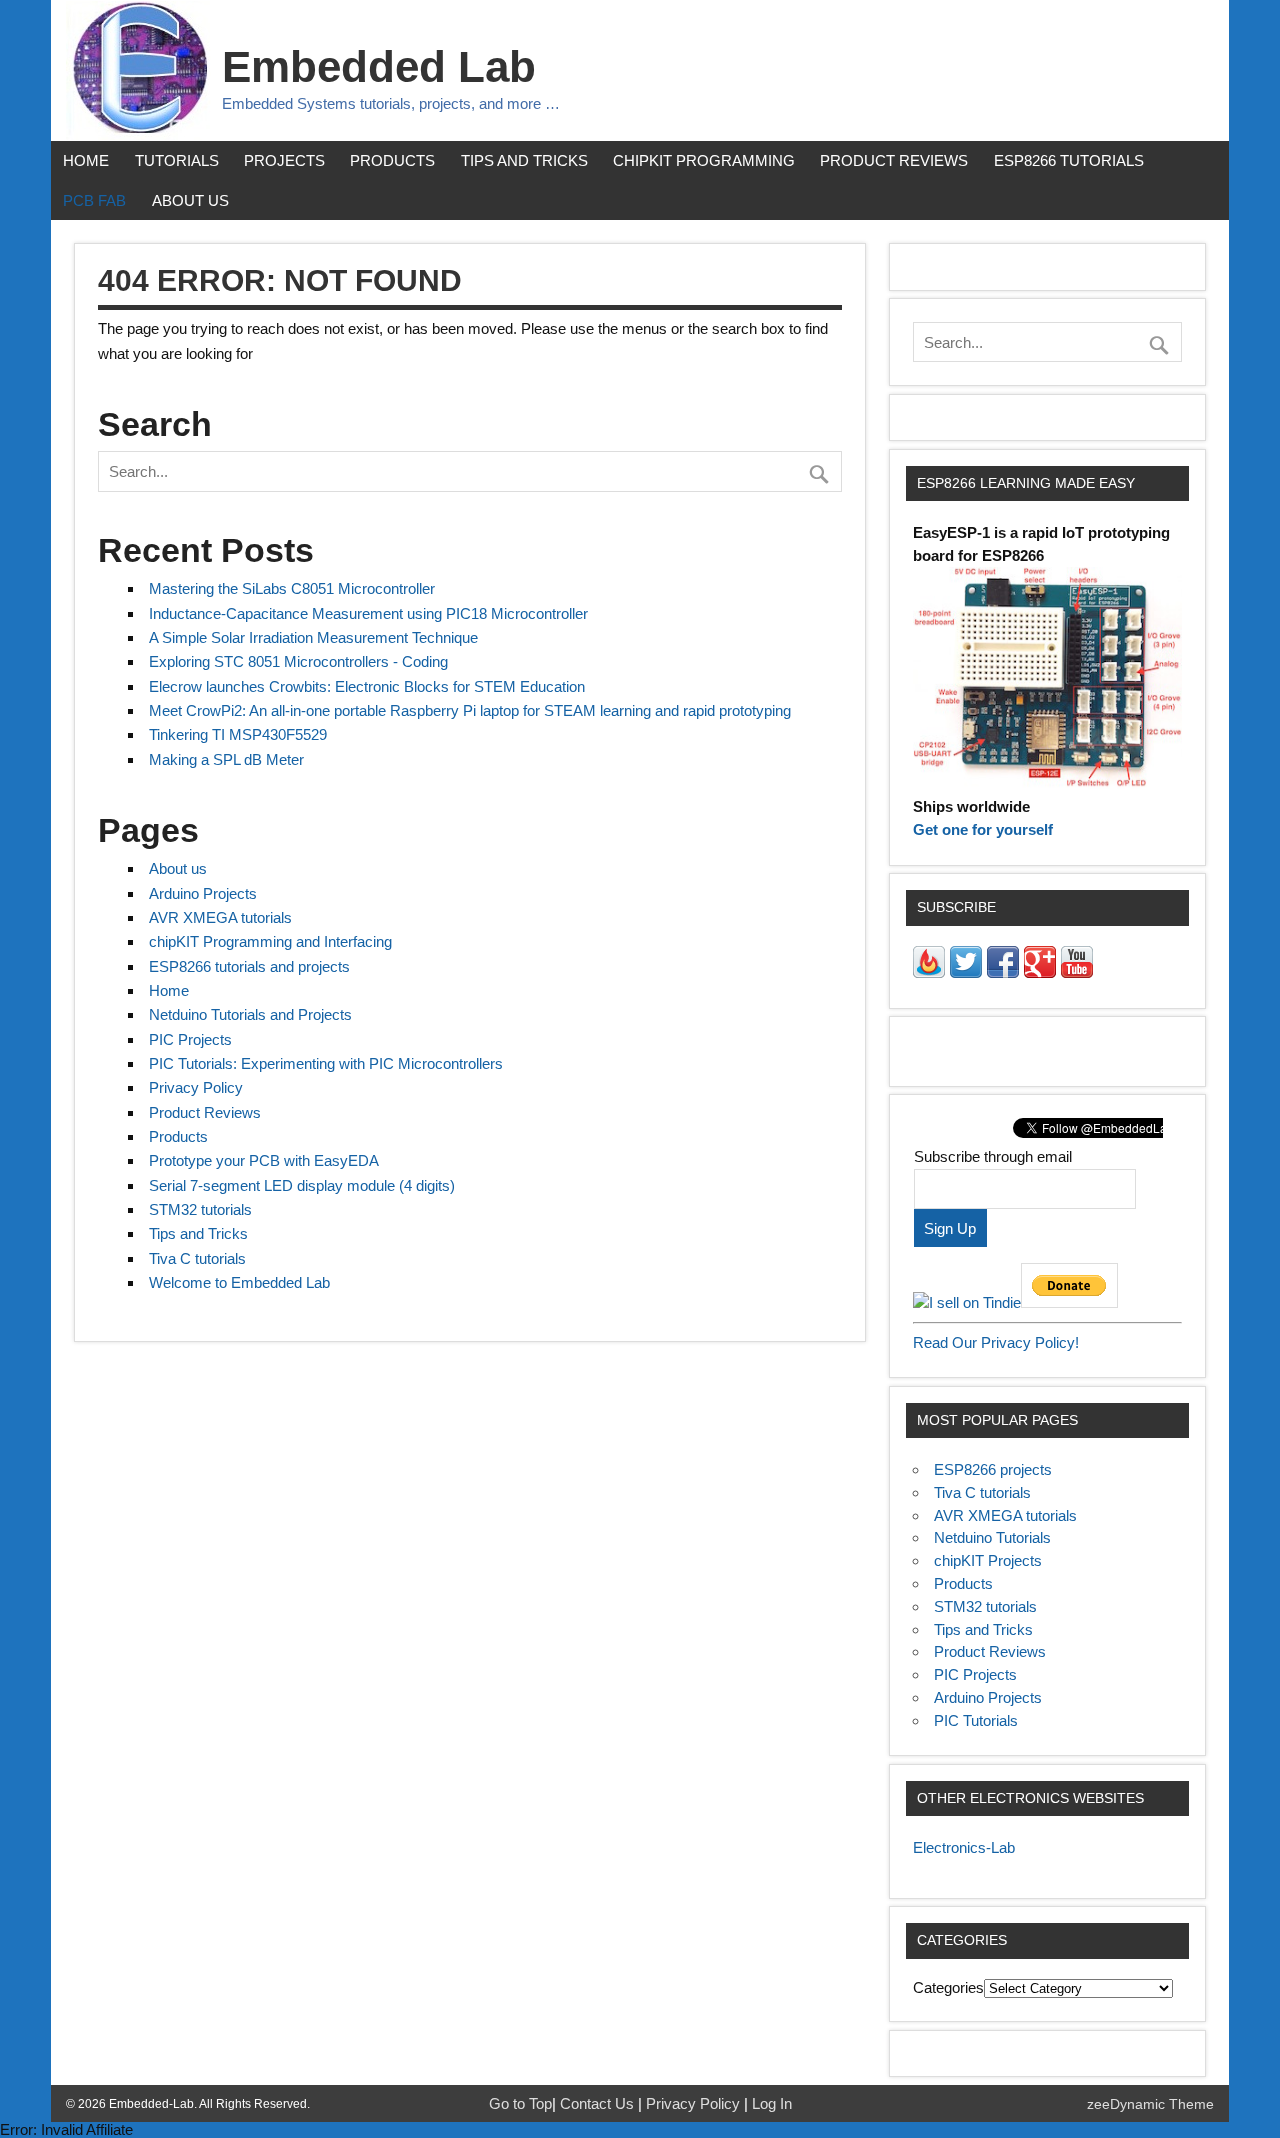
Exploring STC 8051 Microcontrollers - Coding (298, 661)
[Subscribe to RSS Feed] (929, 972)
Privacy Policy (196, 1087)
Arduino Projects (203, 893)
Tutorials (177, 160)
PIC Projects (190, 1039)
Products (392, 160)
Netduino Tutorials (992, 1537)
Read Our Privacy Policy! (996, 1342)
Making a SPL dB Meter (226, 759)
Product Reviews (894, 160)
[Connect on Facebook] (1003, 972)
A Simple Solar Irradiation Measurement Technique (313, 637)
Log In (772, 2103)
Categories (948, 1987)
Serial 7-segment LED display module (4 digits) (302, 1185)
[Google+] (1040, 972)
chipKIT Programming (704, 160)
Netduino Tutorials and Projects (250, 1014)
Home (86, 160)
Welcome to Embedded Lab (239, 1282)
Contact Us (599, 2103)
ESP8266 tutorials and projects (249, 966)
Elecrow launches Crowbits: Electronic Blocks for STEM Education (367, 686)
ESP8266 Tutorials (1069, 160)
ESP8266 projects (993, 1469)
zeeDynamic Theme (1150, 2104)
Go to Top (520, 2103)
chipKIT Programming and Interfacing (270, 941)
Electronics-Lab (964, 1847)
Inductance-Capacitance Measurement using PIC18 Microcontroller (368, 613)
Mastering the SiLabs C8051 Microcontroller (292, 588)
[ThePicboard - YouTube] (1077, 972)
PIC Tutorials (976, 1720)
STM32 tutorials (200, 1209)
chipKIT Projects (988, 1560)
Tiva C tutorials (197, 1258)
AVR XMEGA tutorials (220, 917)
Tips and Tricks (524, 160)
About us (190, 200)
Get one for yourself (983, 829)
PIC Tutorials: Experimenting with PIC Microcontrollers (326, 1063)
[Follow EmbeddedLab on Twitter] (966, 972)
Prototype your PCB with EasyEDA (264, 1160)
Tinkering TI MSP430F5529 (238, 734)
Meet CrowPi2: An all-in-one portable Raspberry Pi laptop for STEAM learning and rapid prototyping (470, 710)
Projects (284, 160)
